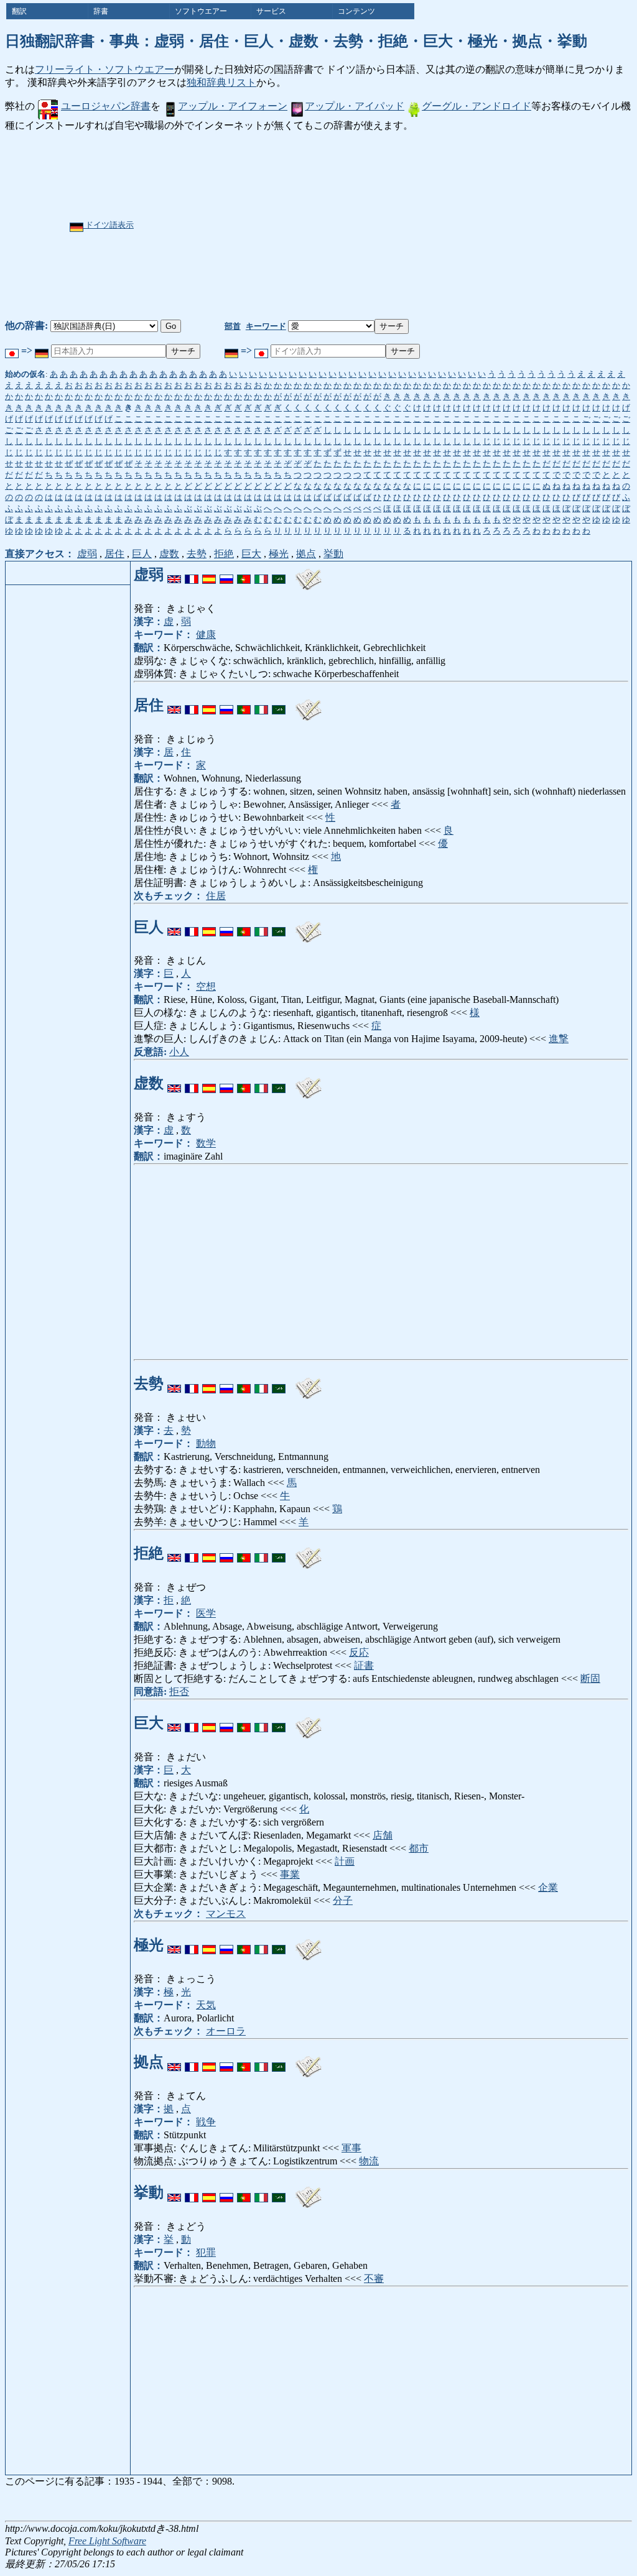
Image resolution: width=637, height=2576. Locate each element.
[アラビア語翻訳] (279, 575)
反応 (359, 1652)
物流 (369, 2161)
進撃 (559, 1039)
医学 (206, 1613)
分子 (343, 1900)
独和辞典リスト (221, 82)
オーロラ (226, 2031)
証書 (364, 1665)
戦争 (206, 2122)
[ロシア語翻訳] (226, 575)
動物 (206, 1443)
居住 (114, 554)
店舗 (383, 1835)
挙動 (333, 554)
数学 (206, 1143)
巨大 (251, 554)
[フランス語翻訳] (192, 575)
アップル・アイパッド (355, 106)
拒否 (179, 1692)
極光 (279, 554)
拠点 (306, 554)
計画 (345, 1861)
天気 (206, 2005)
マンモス (226, 1914)
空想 (206, 986)
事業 (290, 1874)
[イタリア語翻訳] (261, 575)
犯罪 (206, 2252)
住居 (216, 896)
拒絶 (224, 554)
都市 (419, 1848)
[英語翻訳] (174, 575)
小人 (179, 1052)
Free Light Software (107, 2541)
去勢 (197, 554)
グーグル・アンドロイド (477, 106)
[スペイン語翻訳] (209, 575)
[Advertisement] (322, 226)
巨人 (142, 554)
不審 (374, 2278)
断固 (590, 1678)
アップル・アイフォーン (233, 106)
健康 (206, 635)
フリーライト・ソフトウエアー (105, 69)
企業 (548, 1887)
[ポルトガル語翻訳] (244, 575)
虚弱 (87, 554)
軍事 (351, 2148)
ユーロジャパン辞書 (106, 106)
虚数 (169, 554)
